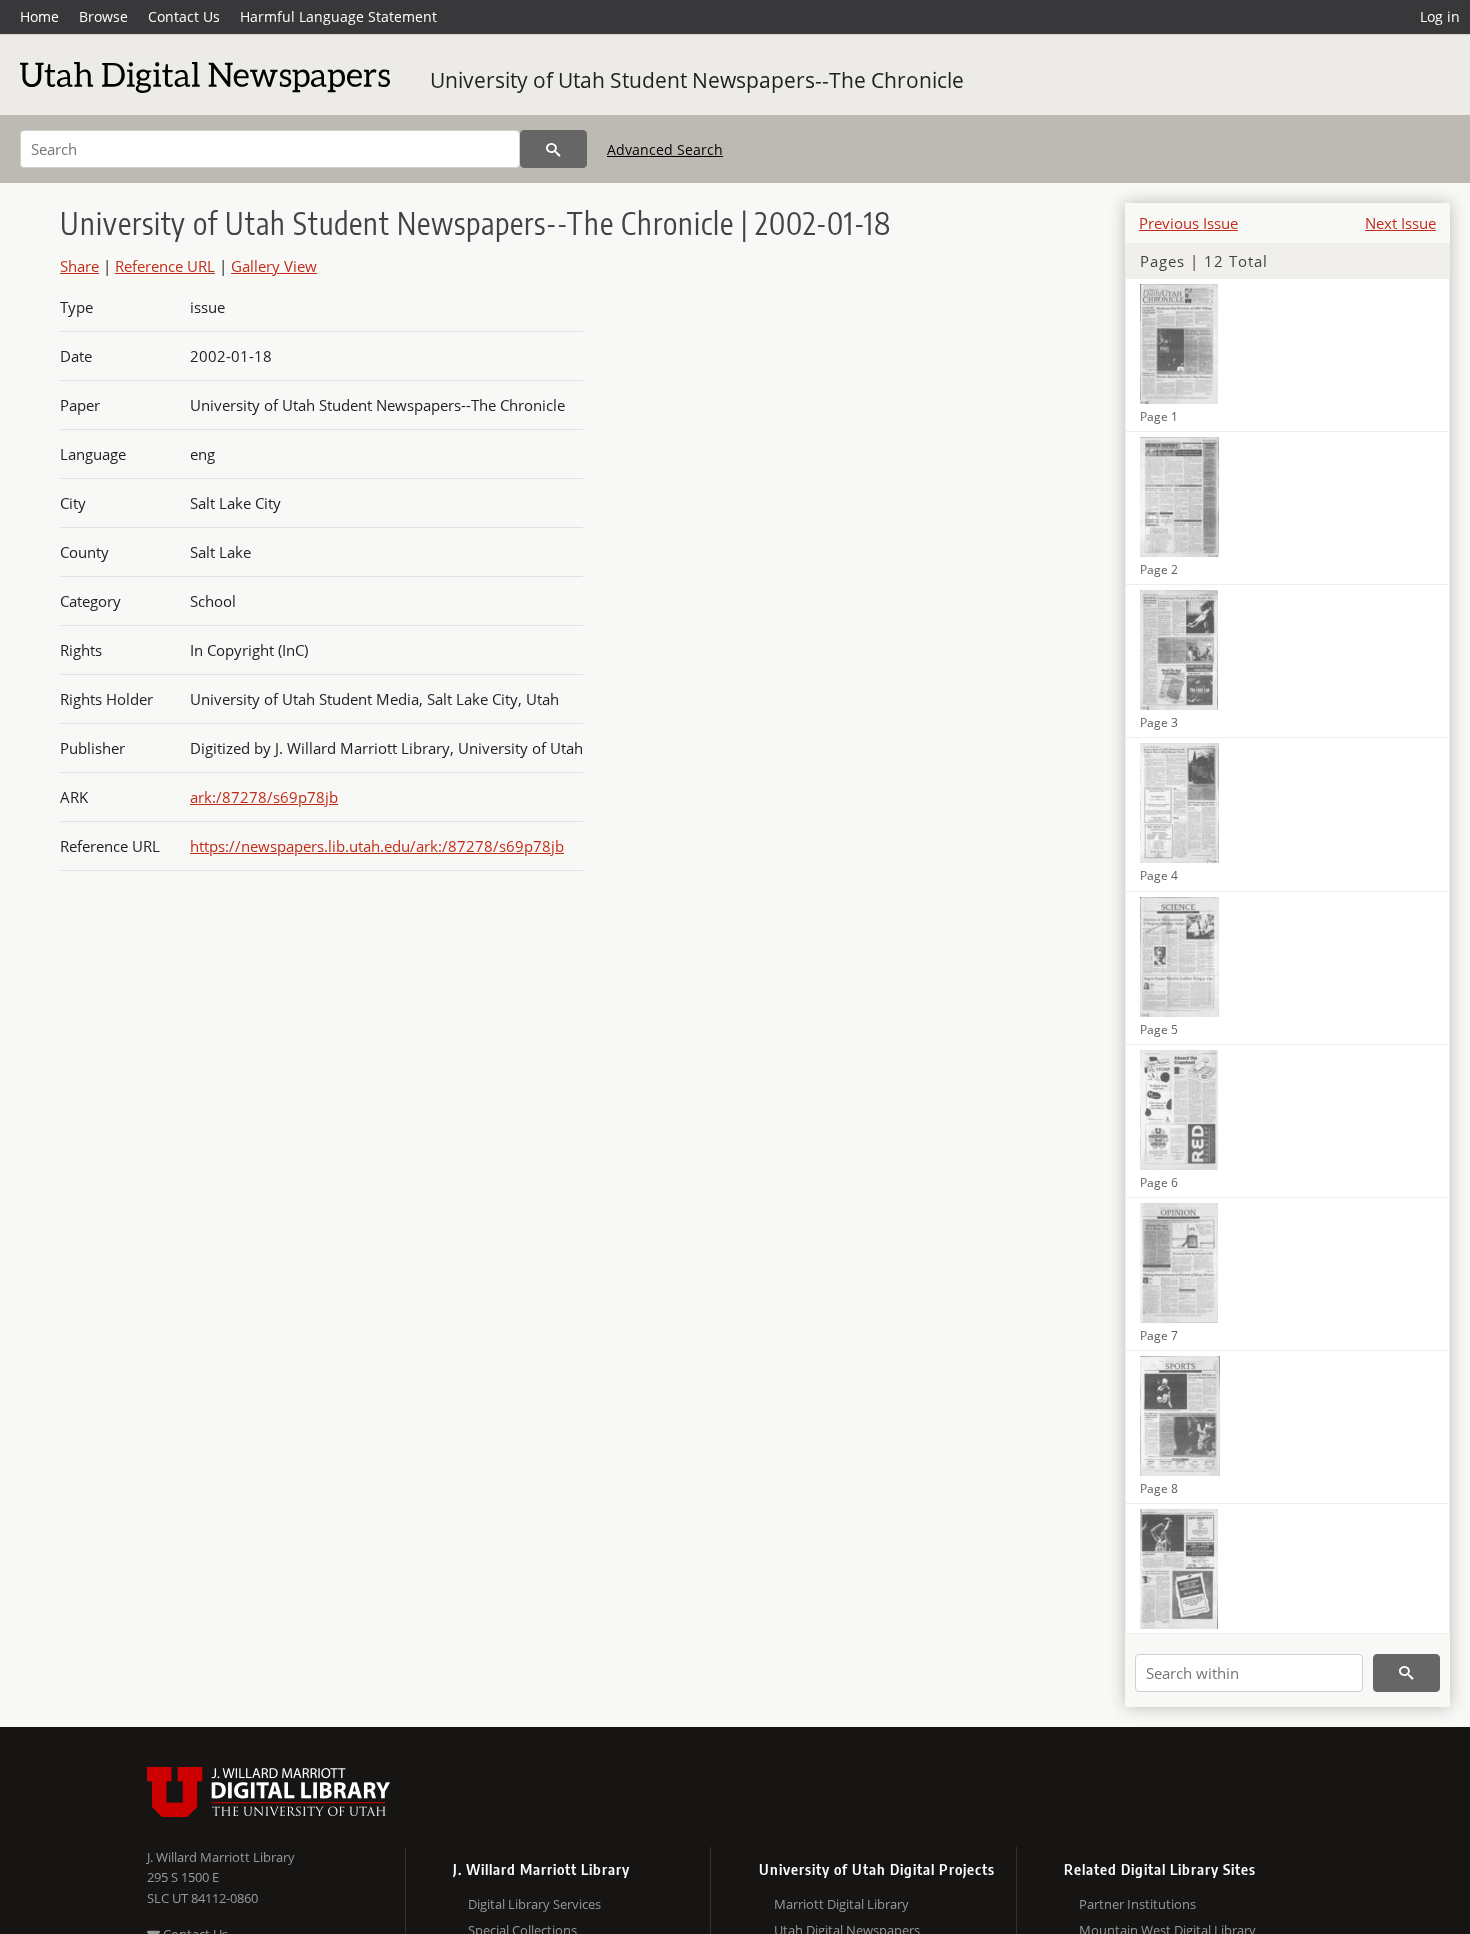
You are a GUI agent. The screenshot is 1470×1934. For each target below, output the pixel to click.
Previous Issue (1188, 223)
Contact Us (184, 16)
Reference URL (165, 266)
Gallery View (274, 266)
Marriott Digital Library (841, 1904)
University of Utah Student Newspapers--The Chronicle (697, 80)
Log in (1440, 16)
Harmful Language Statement (338, 16)
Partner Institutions (1137, 1904)
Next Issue (1400, 223)
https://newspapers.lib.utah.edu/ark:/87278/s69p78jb (377, 846)
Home (39, 16)
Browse (103, 16)
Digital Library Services (534, 1904)
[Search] (553, 149)
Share (79, 266)
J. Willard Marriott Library (221, 1857)
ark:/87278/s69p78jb (264, 797)
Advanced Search (665, 149)
